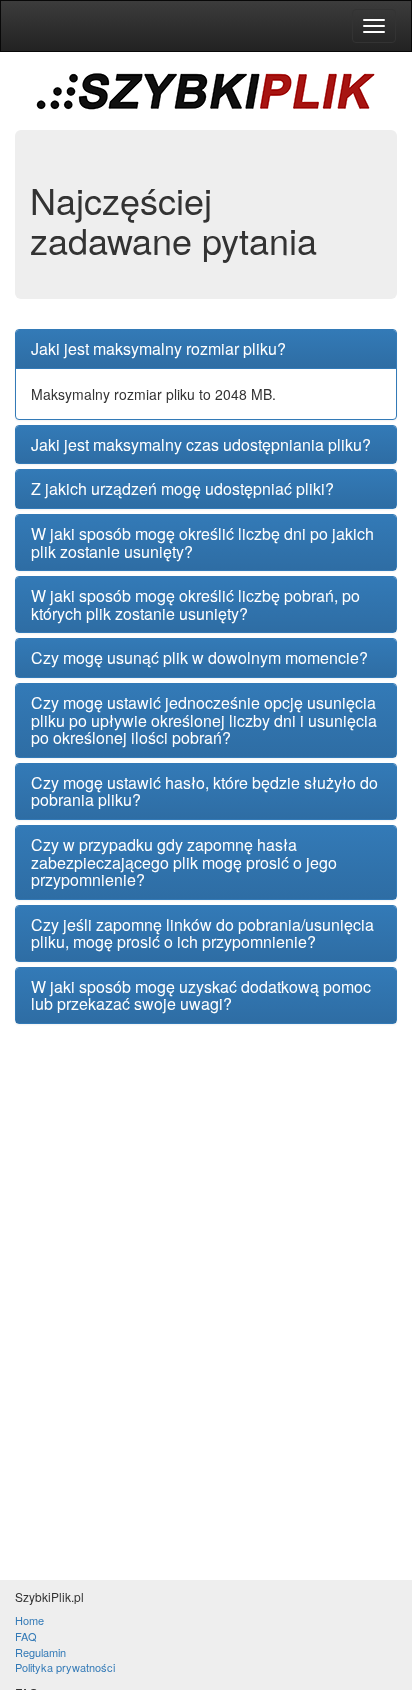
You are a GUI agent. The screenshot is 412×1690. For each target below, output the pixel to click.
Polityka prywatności (65, 1667)
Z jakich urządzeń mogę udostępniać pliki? (182, 489)
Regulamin (40, 1652)
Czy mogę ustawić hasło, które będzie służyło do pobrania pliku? (204, 791)
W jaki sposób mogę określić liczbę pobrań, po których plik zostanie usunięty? (195, 604)
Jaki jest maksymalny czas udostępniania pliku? (201, 445)
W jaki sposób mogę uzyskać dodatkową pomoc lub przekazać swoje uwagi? (201, 995)
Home (29, 1620)
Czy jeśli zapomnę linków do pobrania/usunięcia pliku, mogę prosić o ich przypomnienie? (202, 933)
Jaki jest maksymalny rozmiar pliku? (158, 349)
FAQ (26, 1636)
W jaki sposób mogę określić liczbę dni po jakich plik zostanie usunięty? (202, 542)
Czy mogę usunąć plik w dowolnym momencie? (199, 658)
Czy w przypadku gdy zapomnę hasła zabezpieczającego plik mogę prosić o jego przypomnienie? (184, 862)
